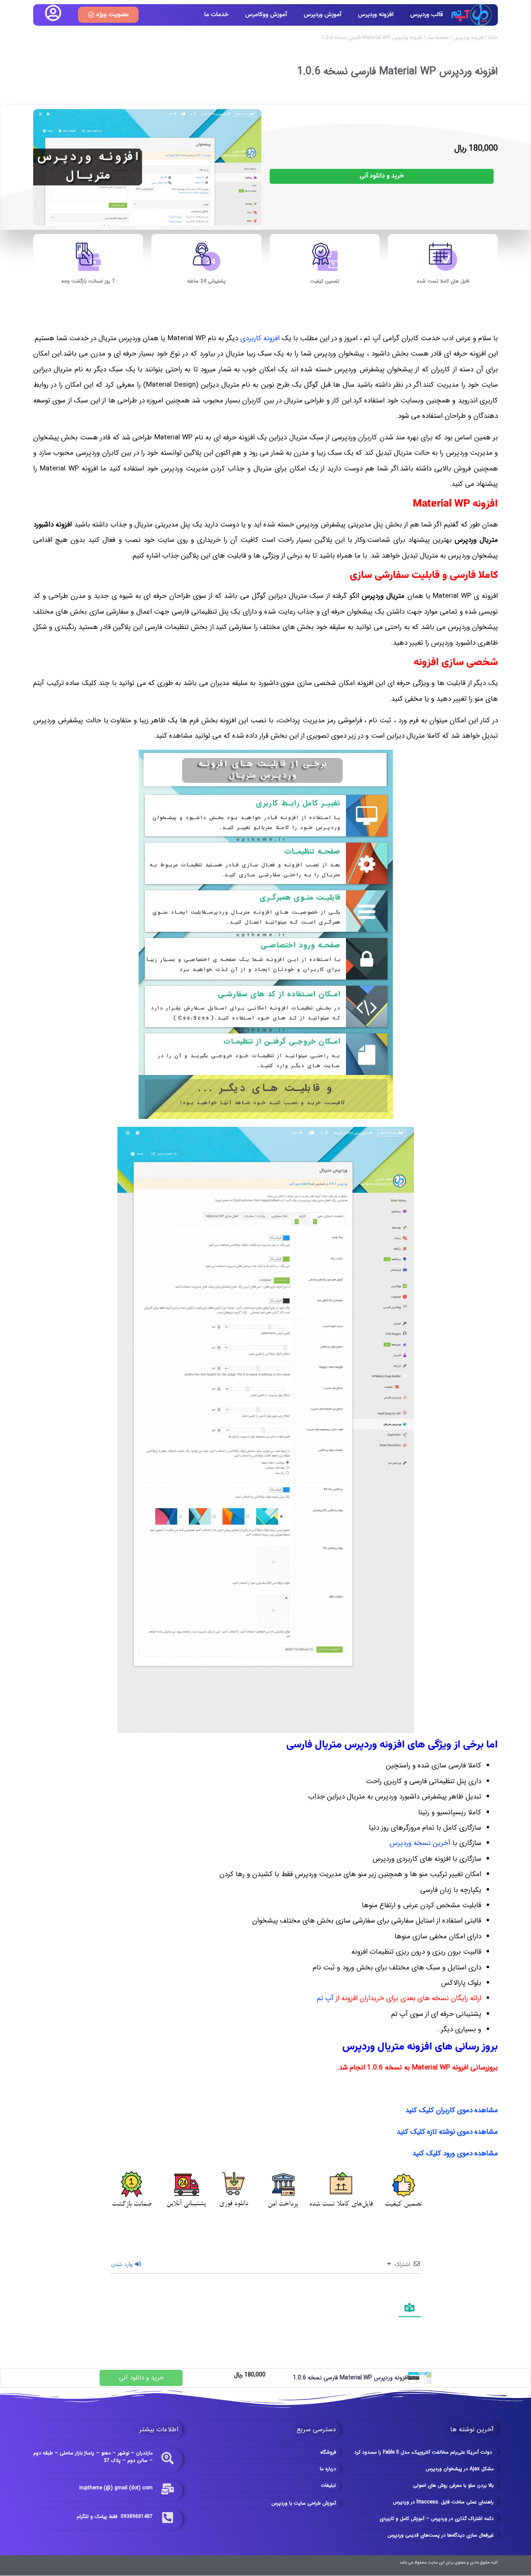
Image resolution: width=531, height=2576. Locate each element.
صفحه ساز (438, 38)
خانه (493, 38)
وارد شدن (123, 2265)
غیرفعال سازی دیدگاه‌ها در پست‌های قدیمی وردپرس (441, 2535)
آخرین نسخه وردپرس (420, 1843)
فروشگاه (328, 2452)
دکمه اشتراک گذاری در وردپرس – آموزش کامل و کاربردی (437, 2519)
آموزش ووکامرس (266, 15)
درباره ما (328, 2469)
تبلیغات (328, 2485)
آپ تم (325, 1998)
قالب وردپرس (427, 15)
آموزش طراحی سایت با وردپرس (304, 2503)
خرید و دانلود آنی (382, 176)
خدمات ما (216, 15)
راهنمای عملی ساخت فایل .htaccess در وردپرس (443, 2502)
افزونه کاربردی (260, 338)
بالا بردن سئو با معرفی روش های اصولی (453, 2485)
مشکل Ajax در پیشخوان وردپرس (460, 2469)
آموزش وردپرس (323, 15)
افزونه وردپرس (376, 15)
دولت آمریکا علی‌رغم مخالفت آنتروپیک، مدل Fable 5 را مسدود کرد (424, 2452)
